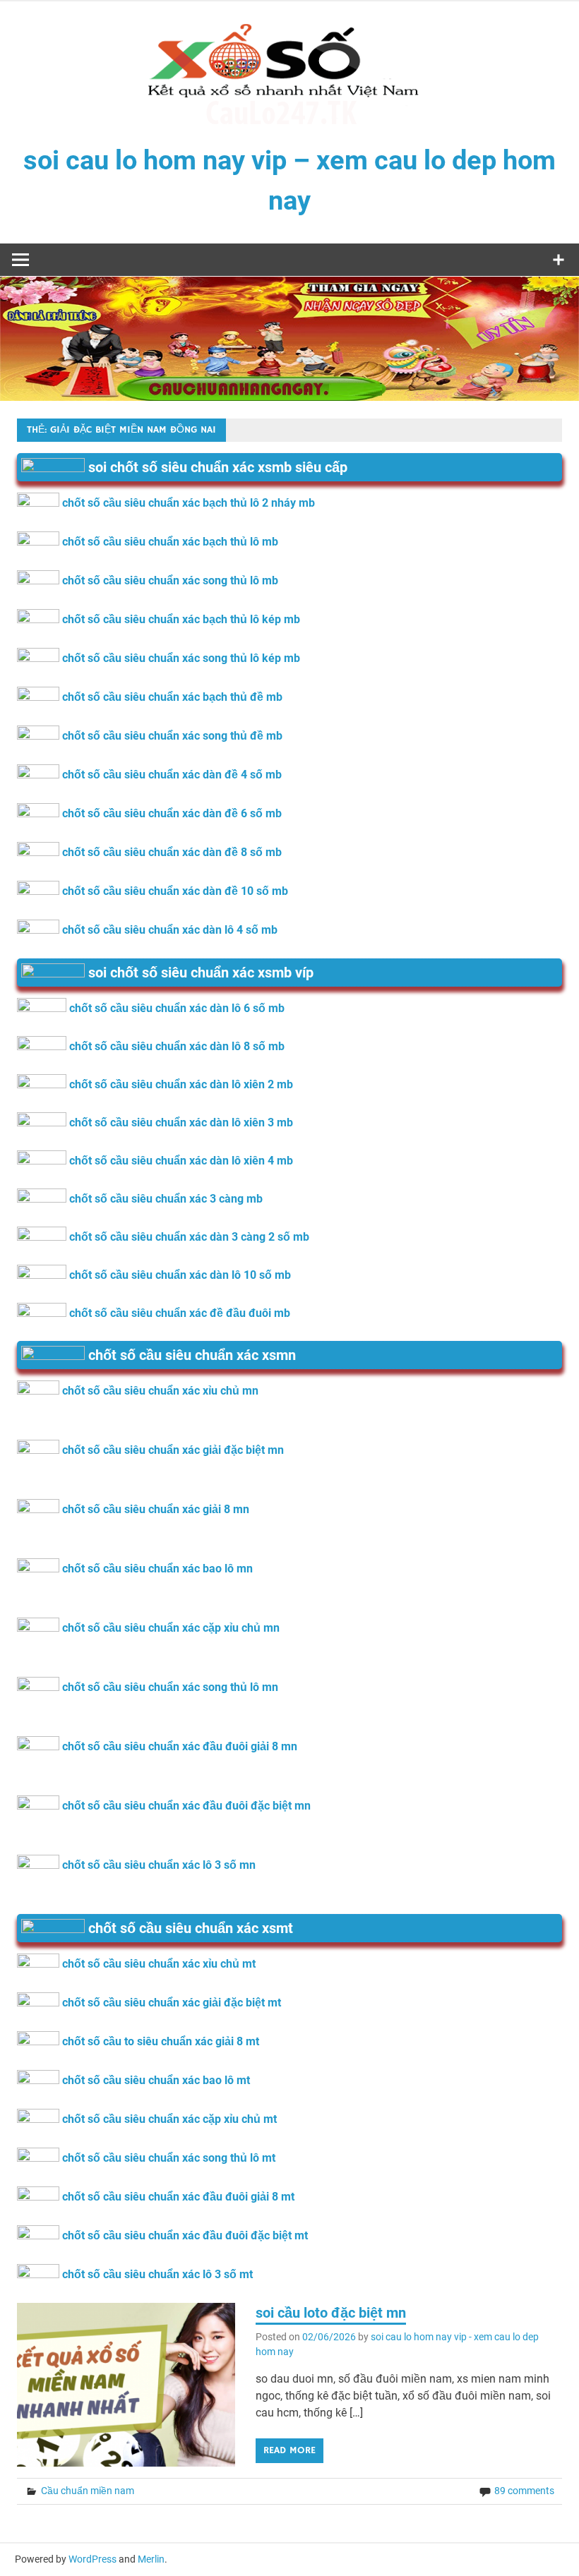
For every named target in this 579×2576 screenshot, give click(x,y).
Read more (289, 2450)
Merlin (151, 2559)
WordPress (92, 2559)
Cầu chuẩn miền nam (88, 2491)
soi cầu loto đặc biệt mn (331, 2313)
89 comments (524, 2491)
